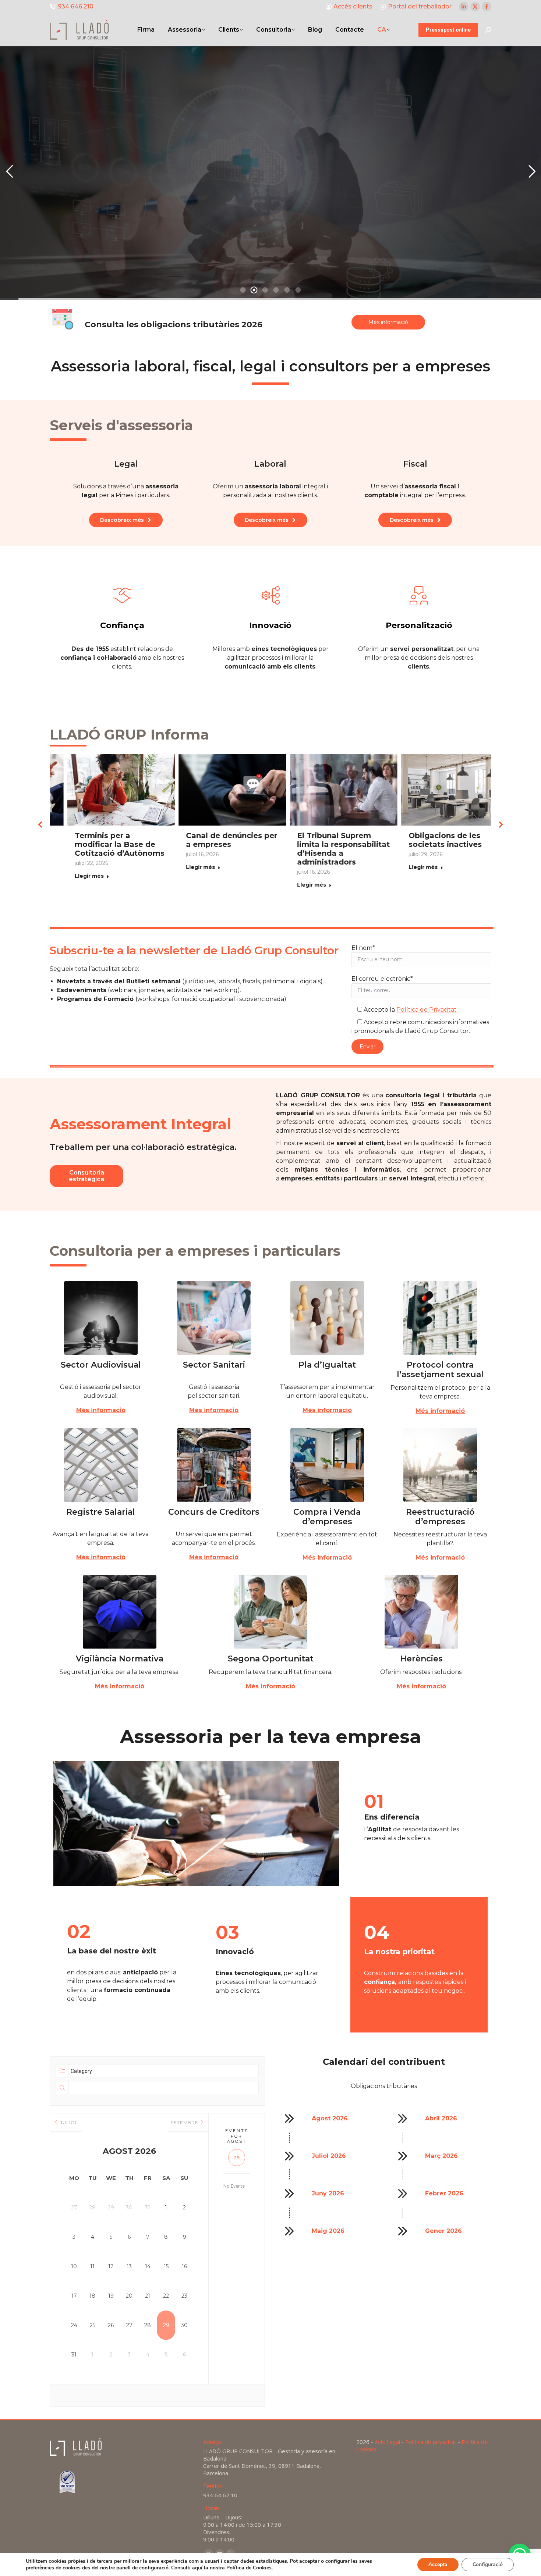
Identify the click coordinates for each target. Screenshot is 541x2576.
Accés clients (353, 6)
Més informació (101, 1410)
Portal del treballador (420, 6)
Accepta (438, 2564)
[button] (40, 824)
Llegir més (75, 885)
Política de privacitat (431, 2442)
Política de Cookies (249, 2568)
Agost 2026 (330, 2118)
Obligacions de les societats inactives (208, 840)
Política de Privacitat (427, 1010)
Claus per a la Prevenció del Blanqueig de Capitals (438, 844)
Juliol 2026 (329, 2156)
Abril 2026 (441, 2118)
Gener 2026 (443, 2231)
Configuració (488, 2564)
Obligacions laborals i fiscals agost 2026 (325, 840)
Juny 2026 (328, 2193)
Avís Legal (387, 2442)
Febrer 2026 (444, 2193)
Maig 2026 (328, 2231)
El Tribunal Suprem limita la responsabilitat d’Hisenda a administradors (107, 849)
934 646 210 (76, 6)
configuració (154, 2568)
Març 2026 (441, 2156)
